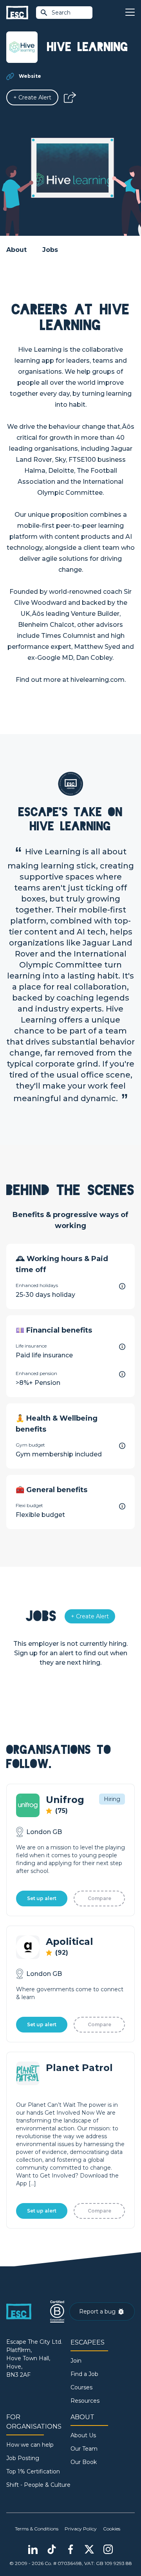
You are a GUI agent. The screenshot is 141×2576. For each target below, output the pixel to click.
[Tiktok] (52, 2549)
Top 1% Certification (33, 2471)
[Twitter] (89, 2549)
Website (30, 76)
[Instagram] (108, 2549)
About (16, 250)
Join (76, 2361)
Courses (81, 2387)
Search (61, 13)
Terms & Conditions (37, 2529)
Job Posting (23, 2458)
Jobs (50, 250)
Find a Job (84, 2374)
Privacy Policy (81, 2529)
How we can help (30, 2445)
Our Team (84, 2449)
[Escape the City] (17, 13)
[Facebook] (70, 2549)
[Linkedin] (33, 2549)
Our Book (84, 2462)
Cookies (112, 2529)
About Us (83, 2435)
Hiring (112, 1799)
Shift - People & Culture (38, 2485)
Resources (85, 2401)
